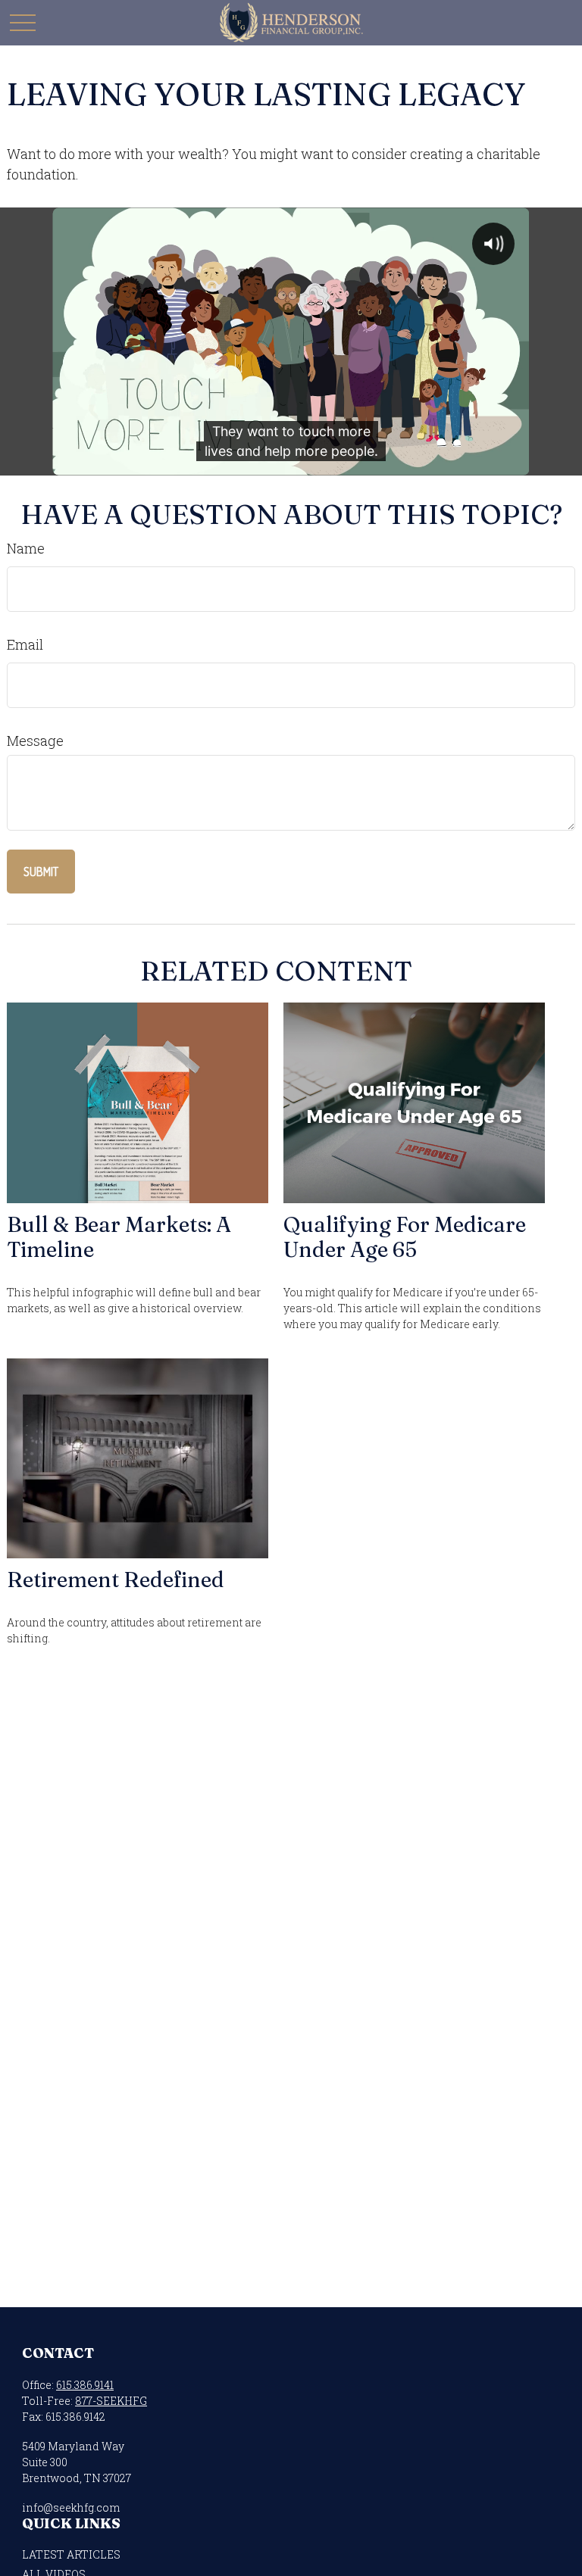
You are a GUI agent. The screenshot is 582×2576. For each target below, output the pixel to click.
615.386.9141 (85, 2385)
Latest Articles (71, 2554)
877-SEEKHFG (111, 2401)
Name (26, 548)
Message (35, 741)
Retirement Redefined (116, 1580)
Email (25, 644)
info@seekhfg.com (71, 2507)
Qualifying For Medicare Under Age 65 (405, 1237)
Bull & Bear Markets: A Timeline (119, 1237)
